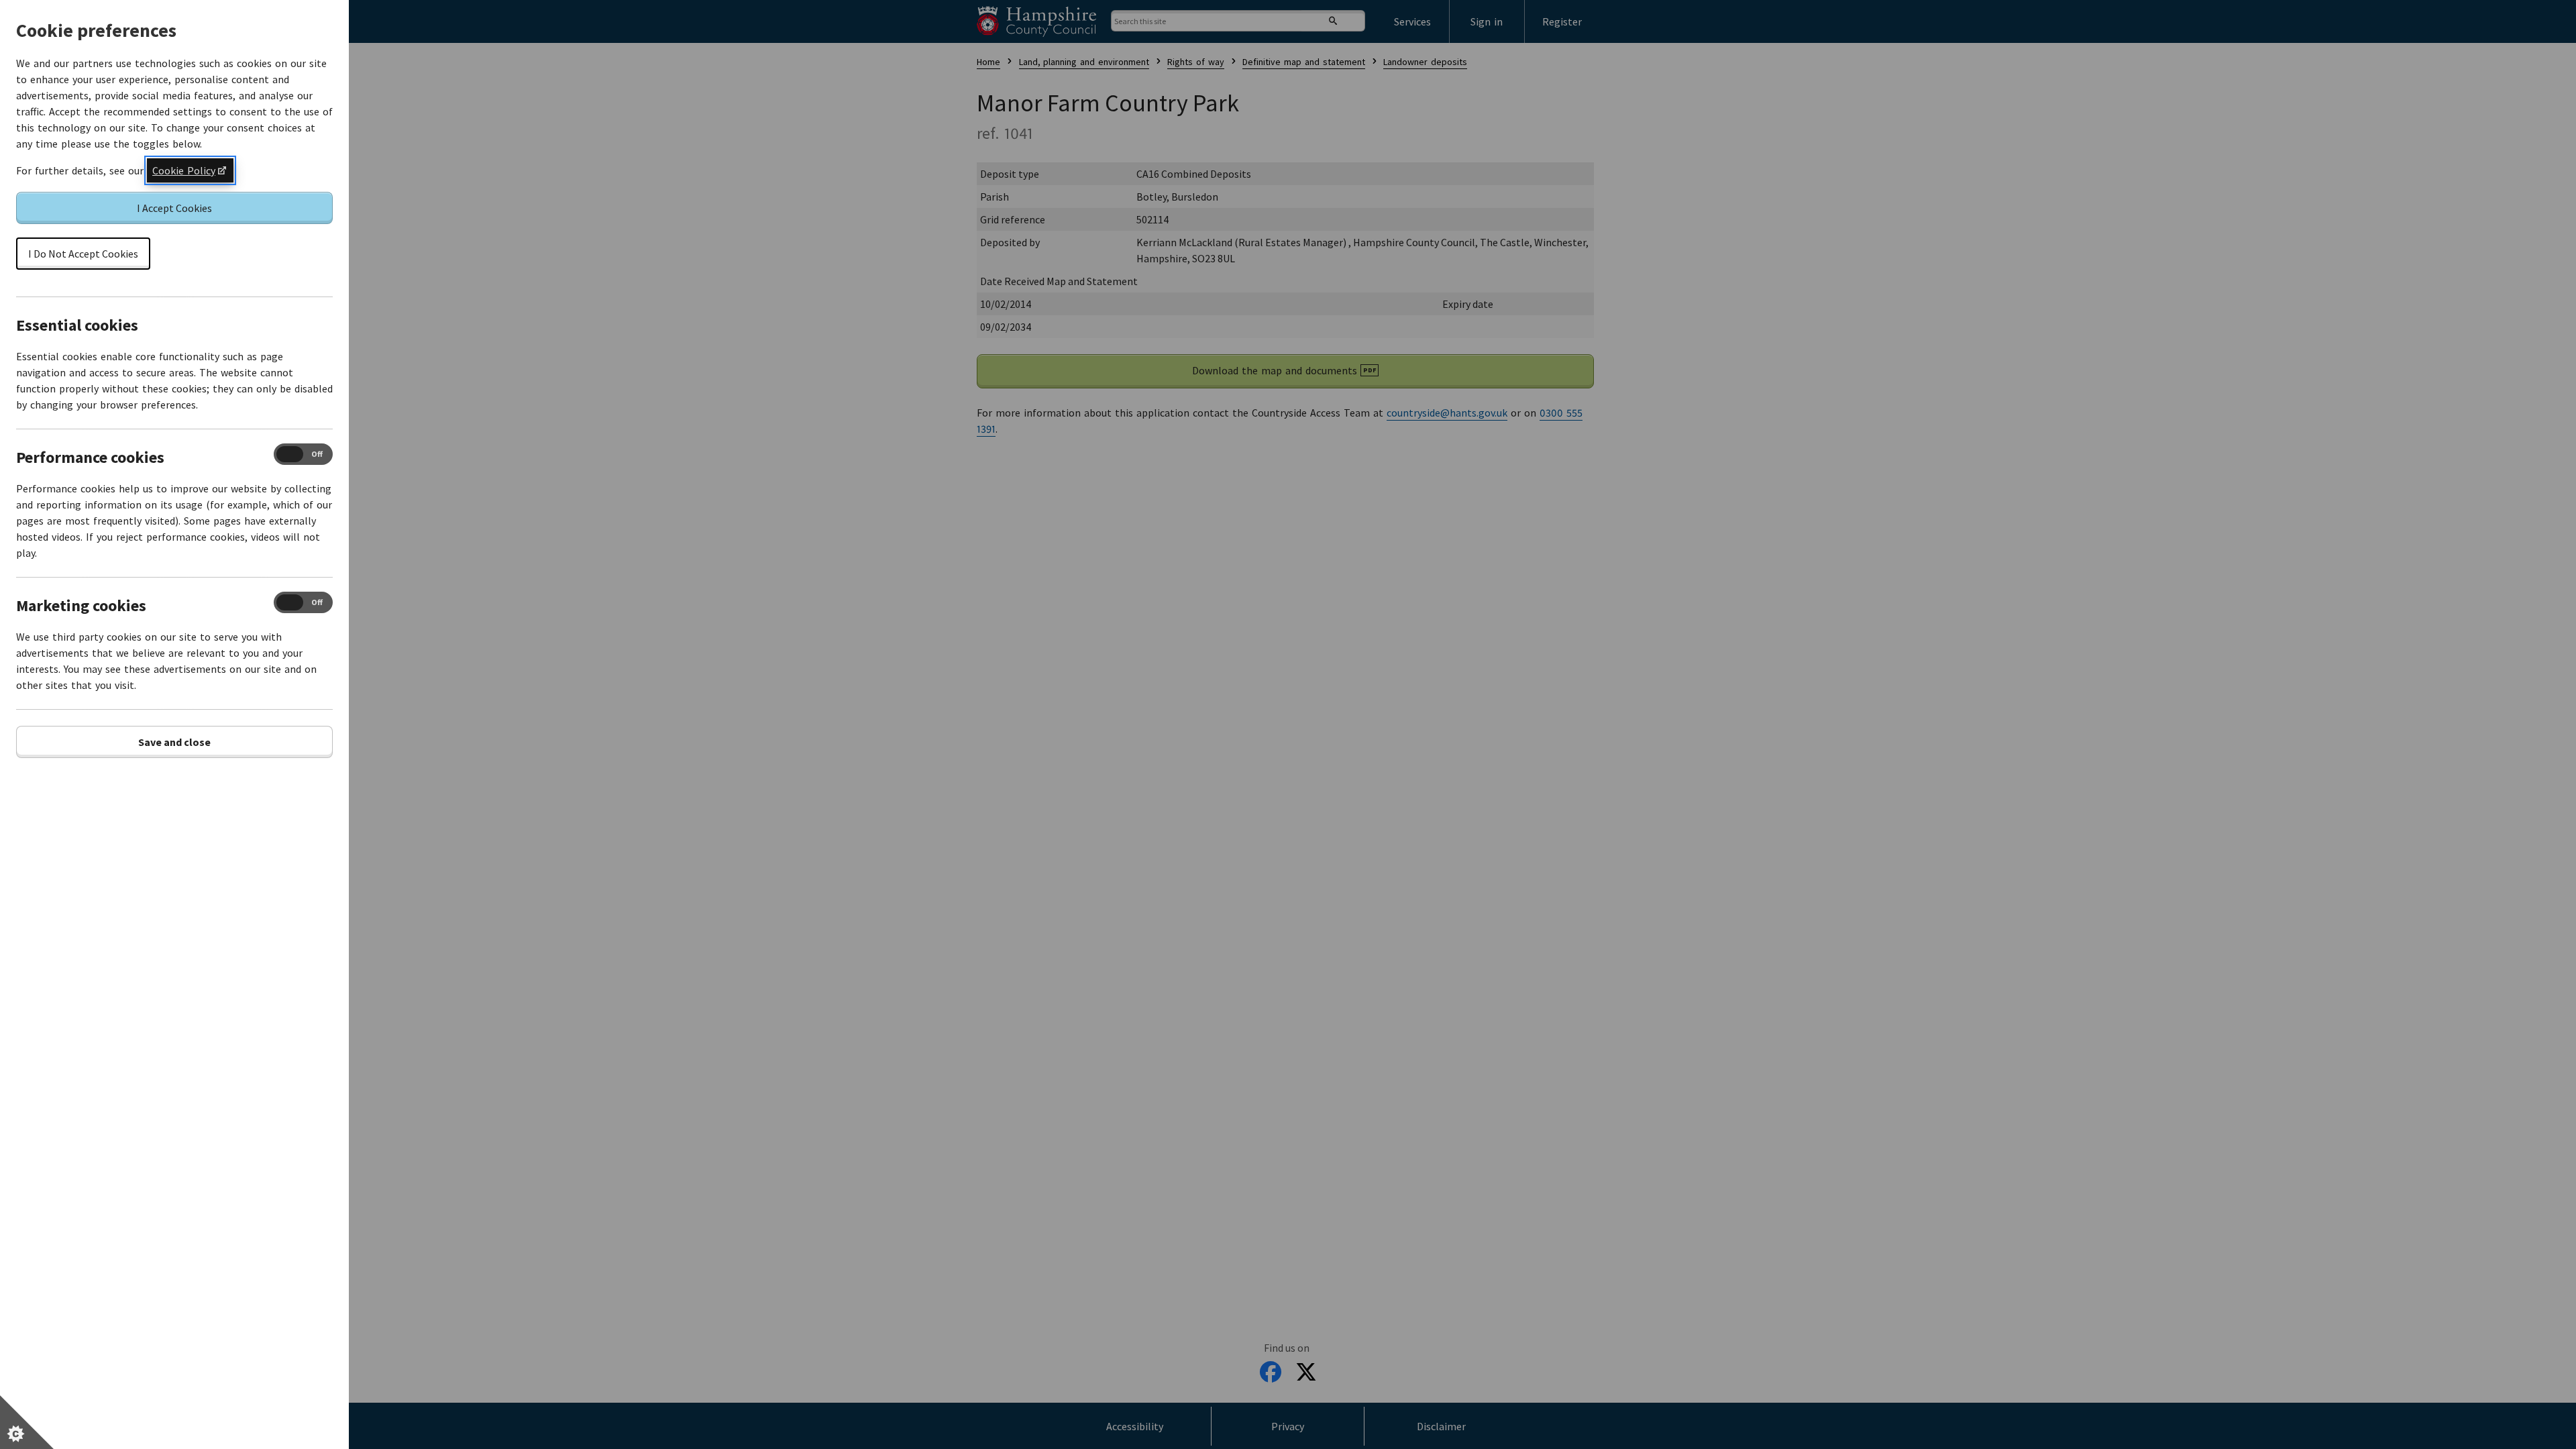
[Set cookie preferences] (27, 1422)
